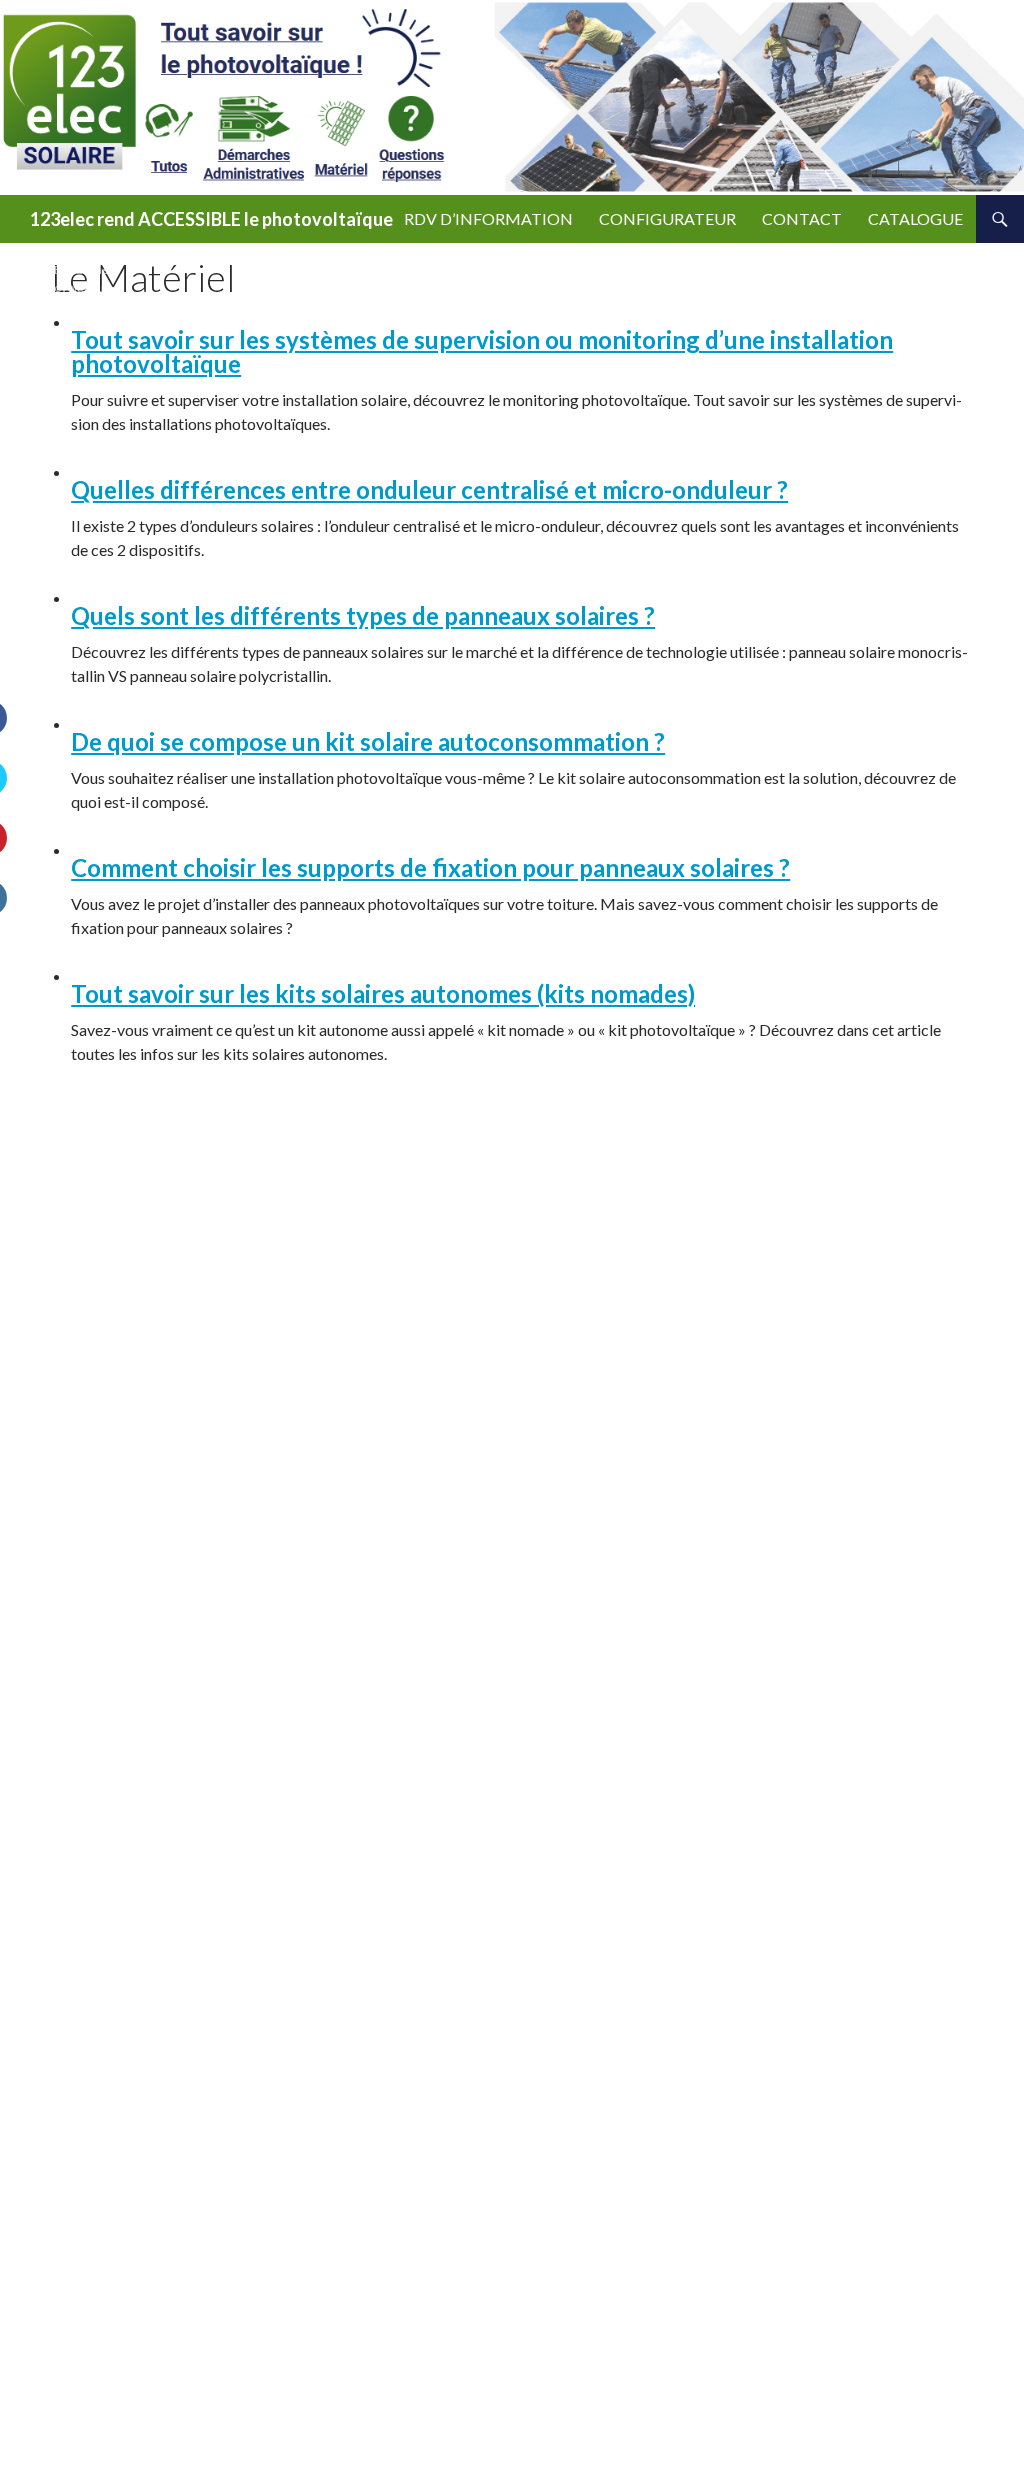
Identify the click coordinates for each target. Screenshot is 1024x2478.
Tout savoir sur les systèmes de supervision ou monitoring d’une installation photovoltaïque (482, 351)
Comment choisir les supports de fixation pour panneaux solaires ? (430, 867)
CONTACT (802, 218)
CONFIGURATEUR (667, 218)
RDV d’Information (488, 218)
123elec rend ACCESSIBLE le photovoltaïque (211, 219)
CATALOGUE (915, 218)
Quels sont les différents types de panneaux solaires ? (363, 615)
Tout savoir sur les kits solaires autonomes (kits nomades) (383, 993)
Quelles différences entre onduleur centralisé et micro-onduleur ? (429, 489)
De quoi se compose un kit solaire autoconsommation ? (368, 741)
